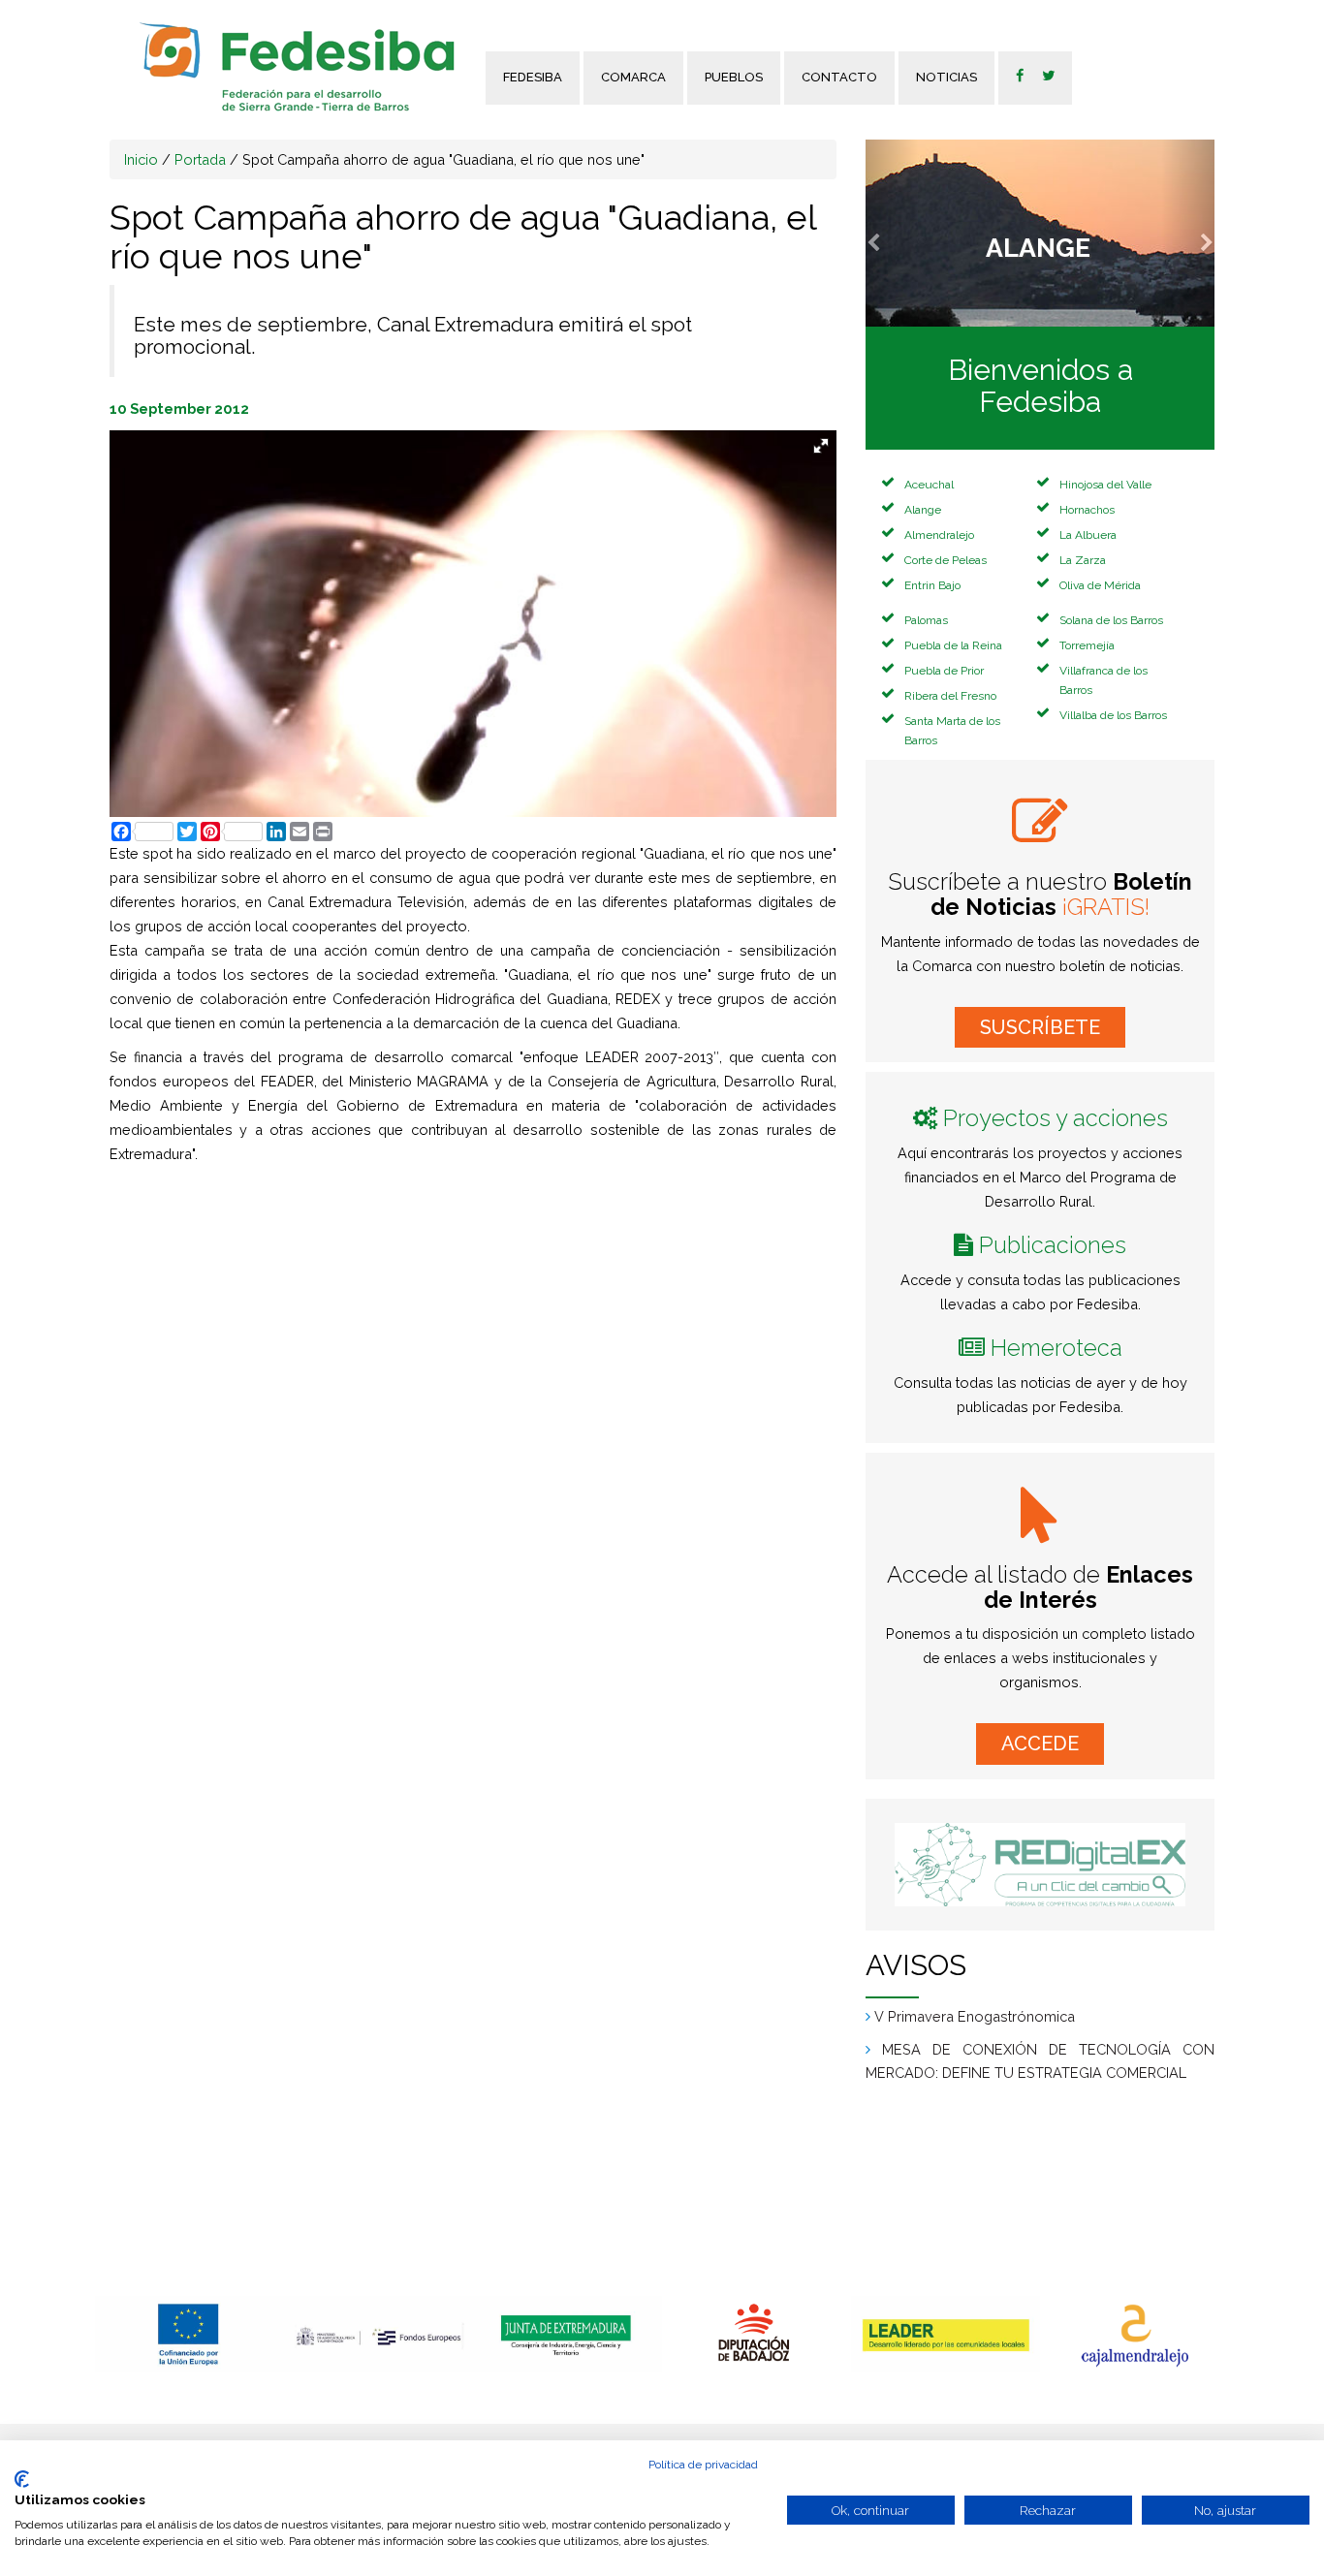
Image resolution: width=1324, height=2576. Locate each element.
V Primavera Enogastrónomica (975, 2016)
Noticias (946, 77)
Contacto (839, 77)
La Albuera (1088, 535)
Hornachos (1087, 510)
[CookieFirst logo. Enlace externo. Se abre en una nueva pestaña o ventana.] (22, 2479)
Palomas (926, 620)
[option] (189, 2334)
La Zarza (1083, 560)
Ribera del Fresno (950, 696)
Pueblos (734, 77)
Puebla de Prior (944, 671)
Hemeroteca (1056, 1348)
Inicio (141, 159)
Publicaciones (1053, 1245)
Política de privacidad (703, 2465)
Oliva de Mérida (1100, 585)
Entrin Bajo (932, 585)
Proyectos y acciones (1056, 1118)
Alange (923, 510)
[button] (892, 233)
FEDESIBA (533, 77)
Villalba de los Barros (1113, 715)
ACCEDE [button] (1040, 1744)
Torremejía (1087, 645)
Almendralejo (939, 535)
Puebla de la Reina (953, 645)
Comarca (633, 77)
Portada (200, 159)
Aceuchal (929, 485)
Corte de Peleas (946, 560)
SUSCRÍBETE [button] (1040, 1027)
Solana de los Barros (1111, 620)
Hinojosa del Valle (1105, 485)
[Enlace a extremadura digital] (1040, 1865)
